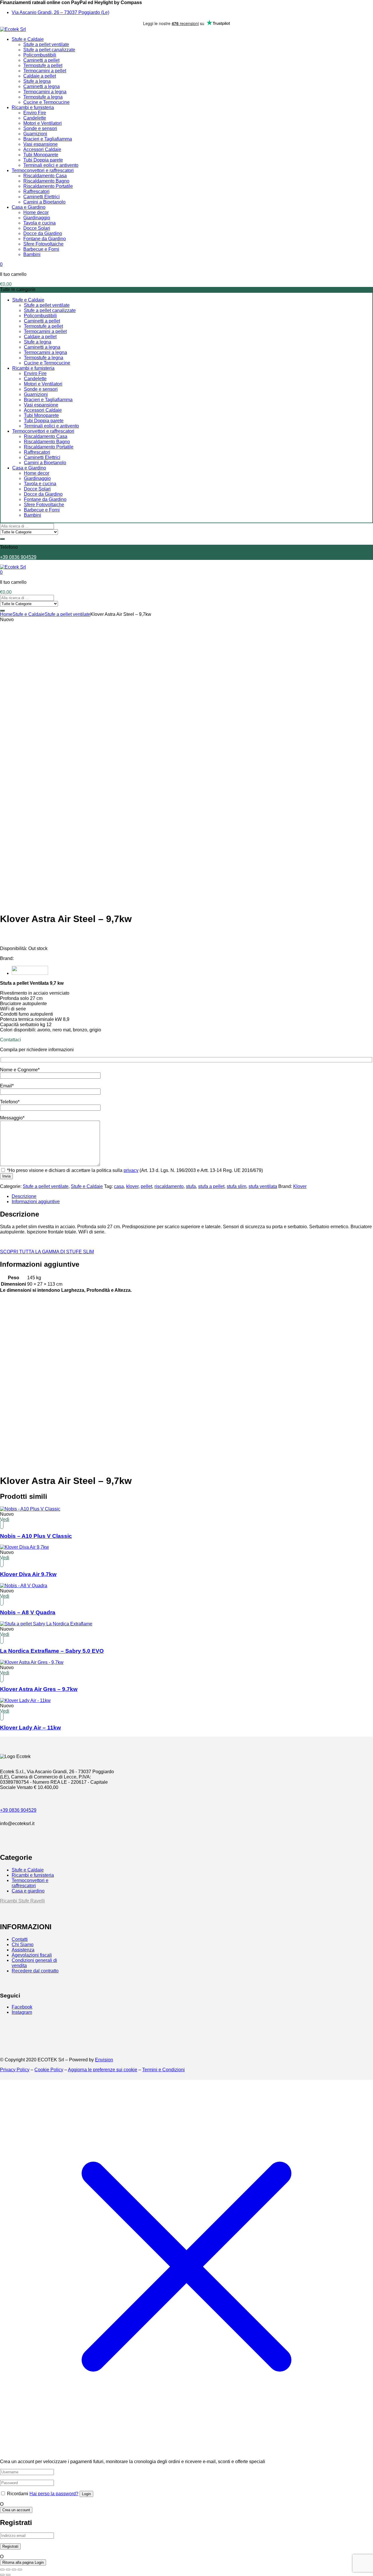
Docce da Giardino (43, 233)
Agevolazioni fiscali (32, 1955)
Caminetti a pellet (41, 60)
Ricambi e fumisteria (33, 107)
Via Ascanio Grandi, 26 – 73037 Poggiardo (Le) (60, 12)
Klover (300, 1186)
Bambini (32, 254)
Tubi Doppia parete (43, 160)
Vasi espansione (41, 144)
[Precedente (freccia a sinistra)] (2, 2575)
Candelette (35, 118)
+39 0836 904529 (18, 557)
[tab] (192, 1196)
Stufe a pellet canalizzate (49, 50)
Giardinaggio (37, 218)
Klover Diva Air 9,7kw (28, 1574)
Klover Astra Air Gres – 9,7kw (39, 1689)
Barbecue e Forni (41, 249)
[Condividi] (14, 2570)
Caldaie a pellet (40, 76)
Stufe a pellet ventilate (46, 44)
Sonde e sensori (40, 128)
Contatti (20, 1939)
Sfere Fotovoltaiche (43, 244)
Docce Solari (37, 228)
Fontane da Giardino (45, 239)
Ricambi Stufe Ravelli (22, 1901)
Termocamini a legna (45, 92)
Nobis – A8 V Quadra (28, 1612)
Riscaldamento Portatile (48, 186)
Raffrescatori (36, 191)
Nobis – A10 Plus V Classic (36, 1536)
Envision (104, 2060)
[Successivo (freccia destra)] (8, 2575)
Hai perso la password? (54, 2494)
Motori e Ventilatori (43, 123)
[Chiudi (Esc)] (20, 2570)
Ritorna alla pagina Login (23, 2562)
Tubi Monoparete (41, 155)
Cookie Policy (49, 2070)
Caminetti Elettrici (42, 197)
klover (132, 1186)
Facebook (22, 2007)
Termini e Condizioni (163, 2070)
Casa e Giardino (29, 207)
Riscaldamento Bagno (46, 181)
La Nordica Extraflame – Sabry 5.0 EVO (52, 1651)
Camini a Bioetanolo (44, 202)
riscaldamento (169, 1186)
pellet (146, 1186)
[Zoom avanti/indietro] (2, 2570)
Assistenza (23, 1950)
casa (119, 1186)
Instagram (22, 2012)
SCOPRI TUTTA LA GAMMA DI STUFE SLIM (47, 1252)
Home (6, 614)
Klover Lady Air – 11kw (30, 1728)
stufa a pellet (211, 1186)
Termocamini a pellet (45, 71)
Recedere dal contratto (35, 1971)
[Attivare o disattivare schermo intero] (8, 2570)
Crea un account (16, 2510)
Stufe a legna (37, 81)
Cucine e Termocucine (46, 102)
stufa (191, 1186)
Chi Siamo (23, 1945)
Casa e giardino (28, 1891)
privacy (131, 1170)
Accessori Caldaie (42, 149)
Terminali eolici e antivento (51, 165)
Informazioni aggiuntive (36, 1202)
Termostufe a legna (43, 97)
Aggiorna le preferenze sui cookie (103, 2070)
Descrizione (24, 1196)
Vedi (5, 1519)
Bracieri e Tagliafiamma (48, 139)
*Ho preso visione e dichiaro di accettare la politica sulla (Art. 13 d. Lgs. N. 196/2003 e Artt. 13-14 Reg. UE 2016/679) (134, 1170)
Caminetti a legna (42, 86)
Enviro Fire (35, 113)
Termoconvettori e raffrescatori (43, 170)
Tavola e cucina (39, 223)
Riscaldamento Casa (45, 176)
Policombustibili (40, 55)
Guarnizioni (35, 134)
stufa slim (236, 1186)
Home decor (36, 212)
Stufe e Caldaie (28, 39)
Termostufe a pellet (43, 65)
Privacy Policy (15, 2070)
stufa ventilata (263, 1186)
